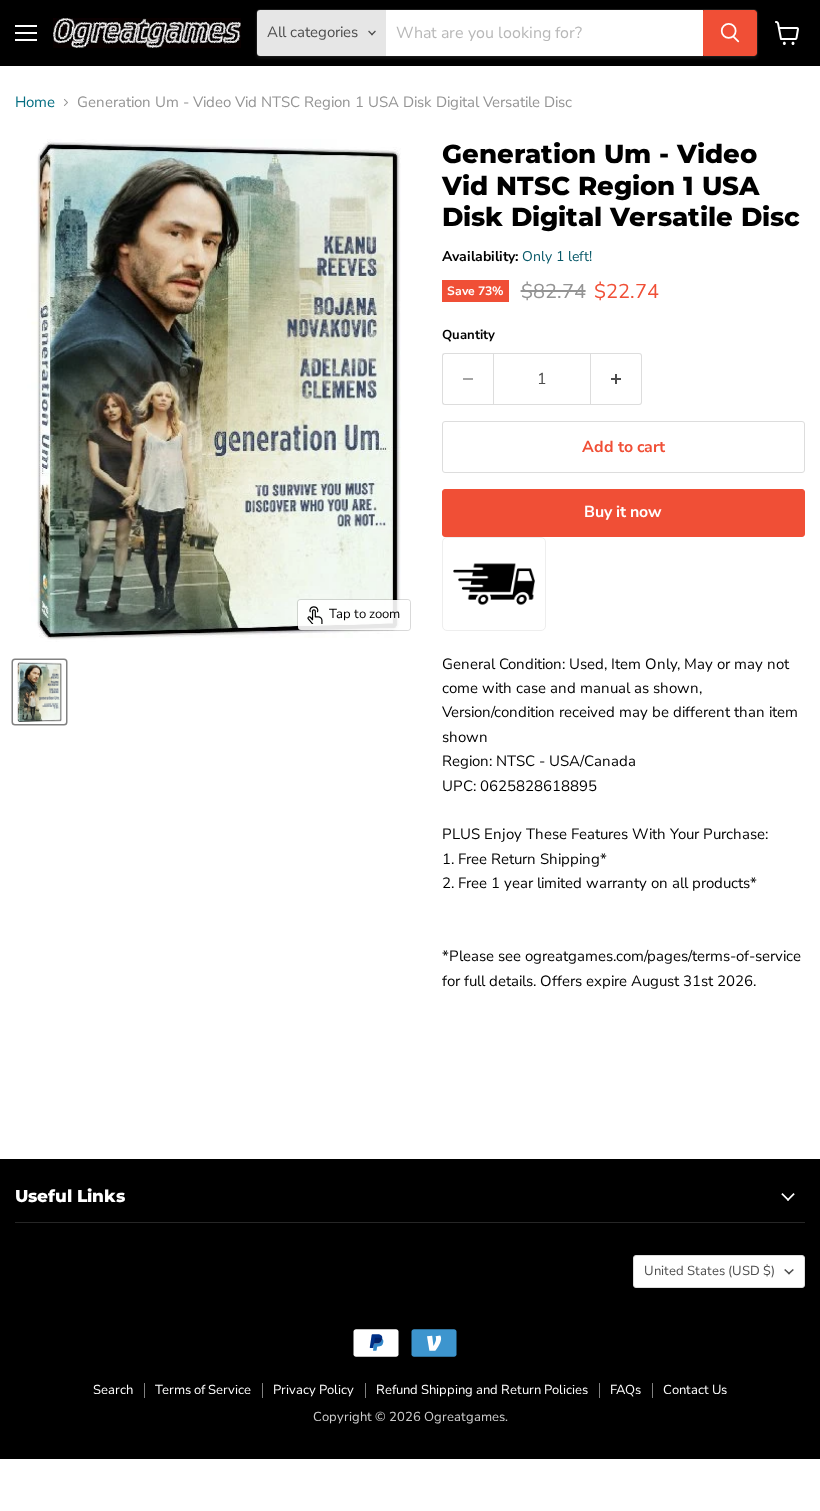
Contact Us (695, 1390)
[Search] (730, 33)
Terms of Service (203, 1390)
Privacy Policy (313, 1390)
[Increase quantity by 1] (616, 379)
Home (35, 102)
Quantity (468, 335)
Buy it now (623, 512)
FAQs (625, 1390)
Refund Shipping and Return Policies (482, 1390)
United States (709, 1271)
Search (113, 1390)
